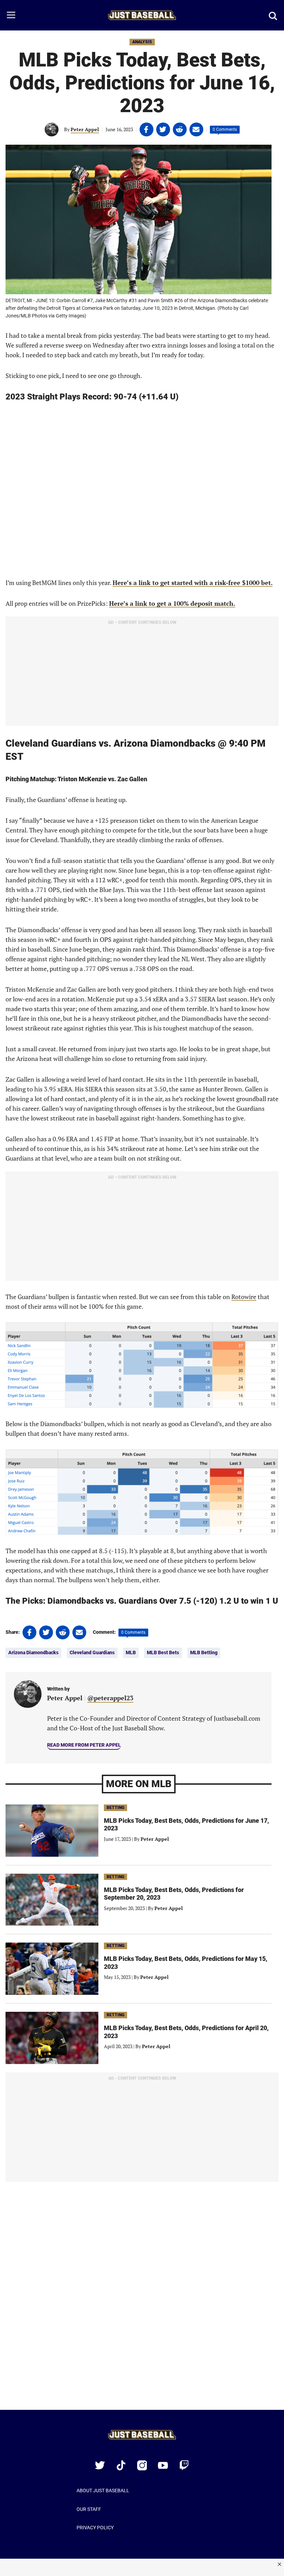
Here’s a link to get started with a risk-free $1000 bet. (193, 583)
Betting (116, 1808)
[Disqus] (142, 2300)
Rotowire (244, 1297)
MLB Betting (204, 1652)
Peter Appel (85, 129)
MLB (131, 1652)
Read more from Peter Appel (84, 1745)
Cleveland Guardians (92, 1652)
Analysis (142, 42)
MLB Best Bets (163, 1652)
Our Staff (89, 2509)
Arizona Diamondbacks (33, 1652)
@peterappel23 (110, 1698)
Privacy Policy (95, 2528)
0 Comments (225, 129)
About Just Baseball (103, 2491)
